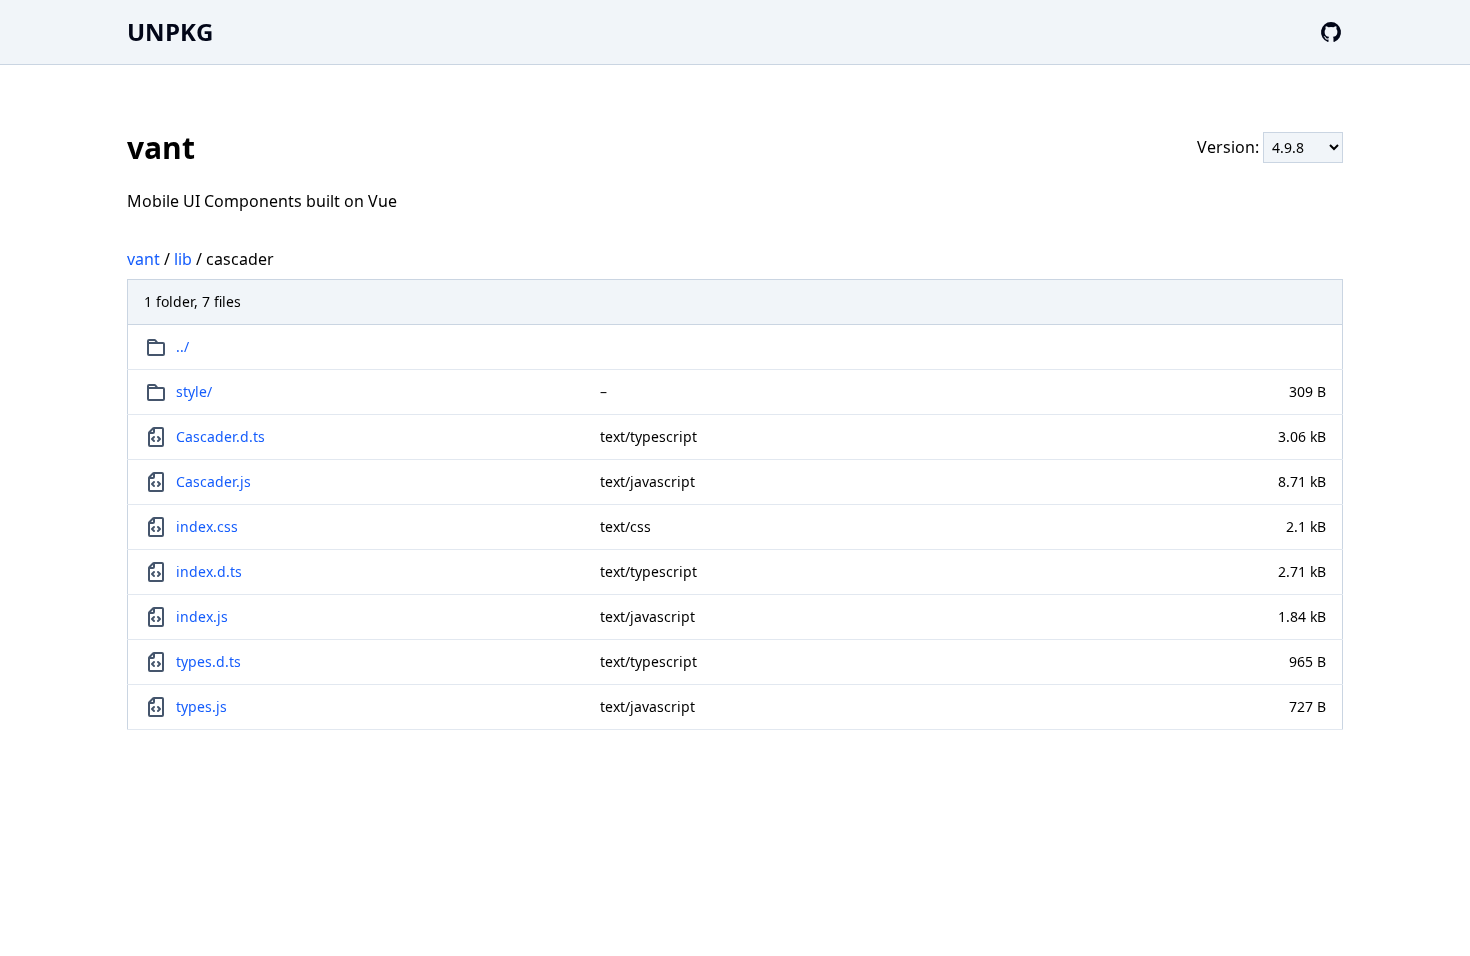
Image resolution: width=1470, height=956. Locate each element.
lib (183, 259)
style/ (194, 391)
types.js (201, 706)
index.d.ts (209, 571)
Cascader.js (213, 481)
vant (143, 259)
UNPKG (170, 31)
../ (182, 346)
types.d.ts (208, 661)
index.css (207, 526)
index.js (202, 616)
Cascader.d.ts (220, 436)
